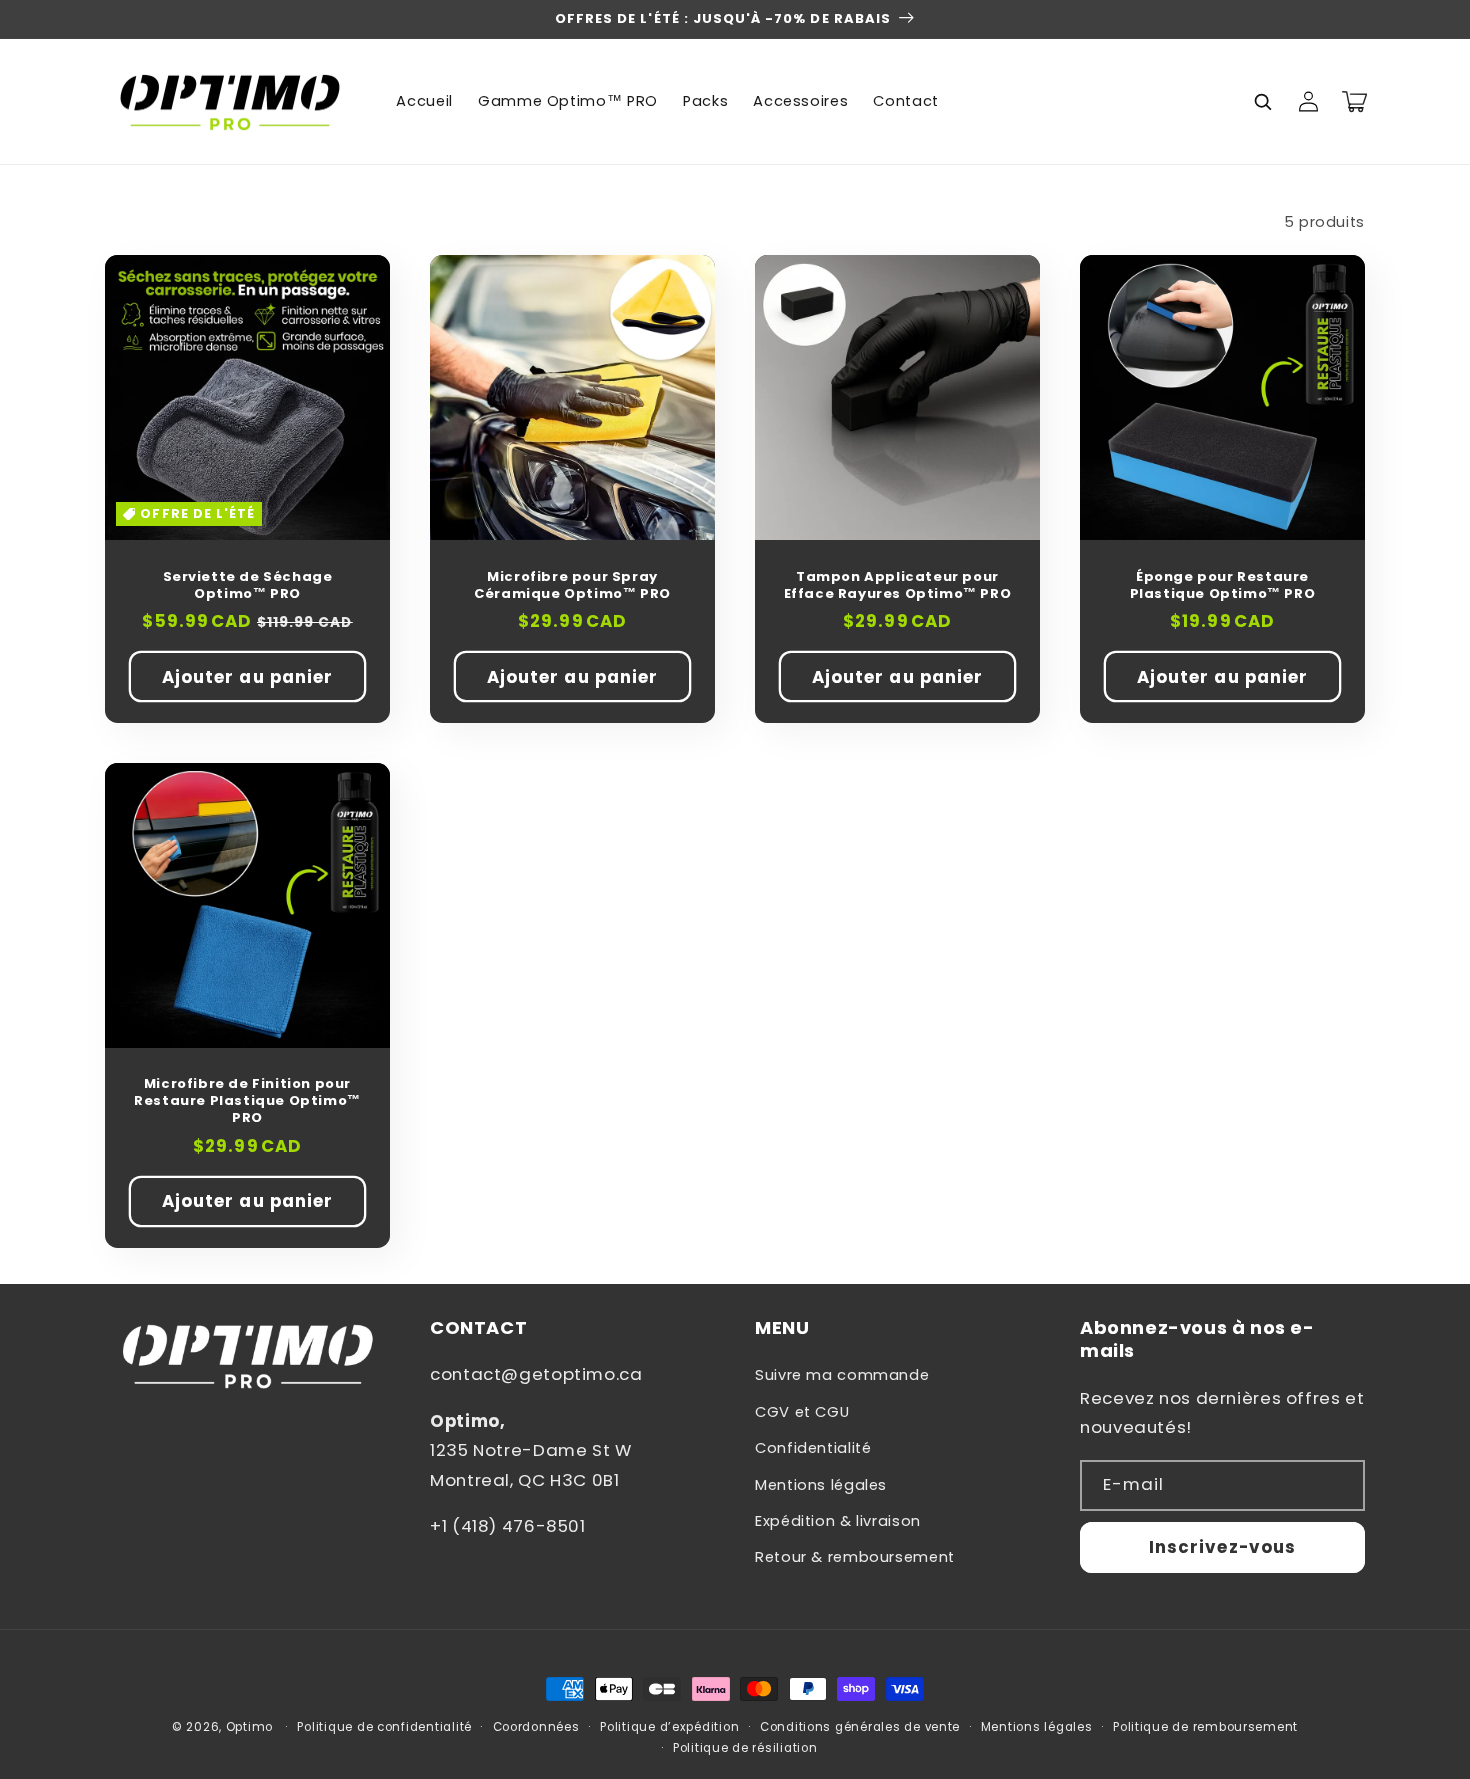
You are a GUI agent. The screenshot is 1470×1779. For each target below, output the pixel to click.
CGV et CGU (802, 1412)
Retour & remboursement (855, 1557)
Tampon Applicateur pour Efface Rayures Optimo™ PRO (898, 586)
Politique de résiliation (745, 1748)
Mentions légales (821, 1485)
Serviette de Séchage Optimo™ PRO (248, 586)
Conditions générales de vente (860, 1727)
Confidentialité (813, 1448)
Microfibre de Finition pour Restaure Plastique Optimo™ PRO (247, 1101)
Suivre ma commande (842, 1375)
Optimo (249, 1727)
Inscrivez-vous (1222, 1547)
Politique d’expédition (669, 1727)
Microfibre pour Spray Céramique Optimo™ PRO (572, 586)
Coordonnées (536, 1727)
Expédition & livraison (838, 1521)
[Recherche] (1262, 101)
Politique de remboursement (1205, 1727)
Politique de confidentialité (384, 1727)
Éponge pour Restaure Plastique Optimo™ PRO (1223, 586)
